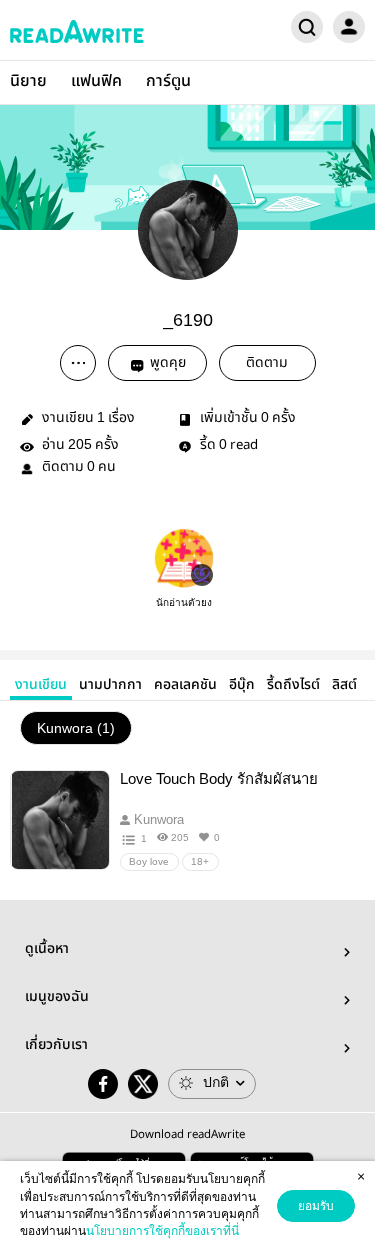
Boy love (149, 861)
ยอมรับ (316, 1206)
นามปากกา (110, 685)
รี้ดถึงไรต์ (293, 685)
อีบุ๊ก (242, 685)
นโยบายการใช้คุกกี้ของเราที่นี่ (162, 1231)
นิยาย (28, 81)
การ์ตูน (168, 81)
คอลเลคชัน (185, 685)
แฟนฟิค (96, 81)
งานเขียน (41, 685)
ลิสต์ (344, 685)
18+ (200, 861)
